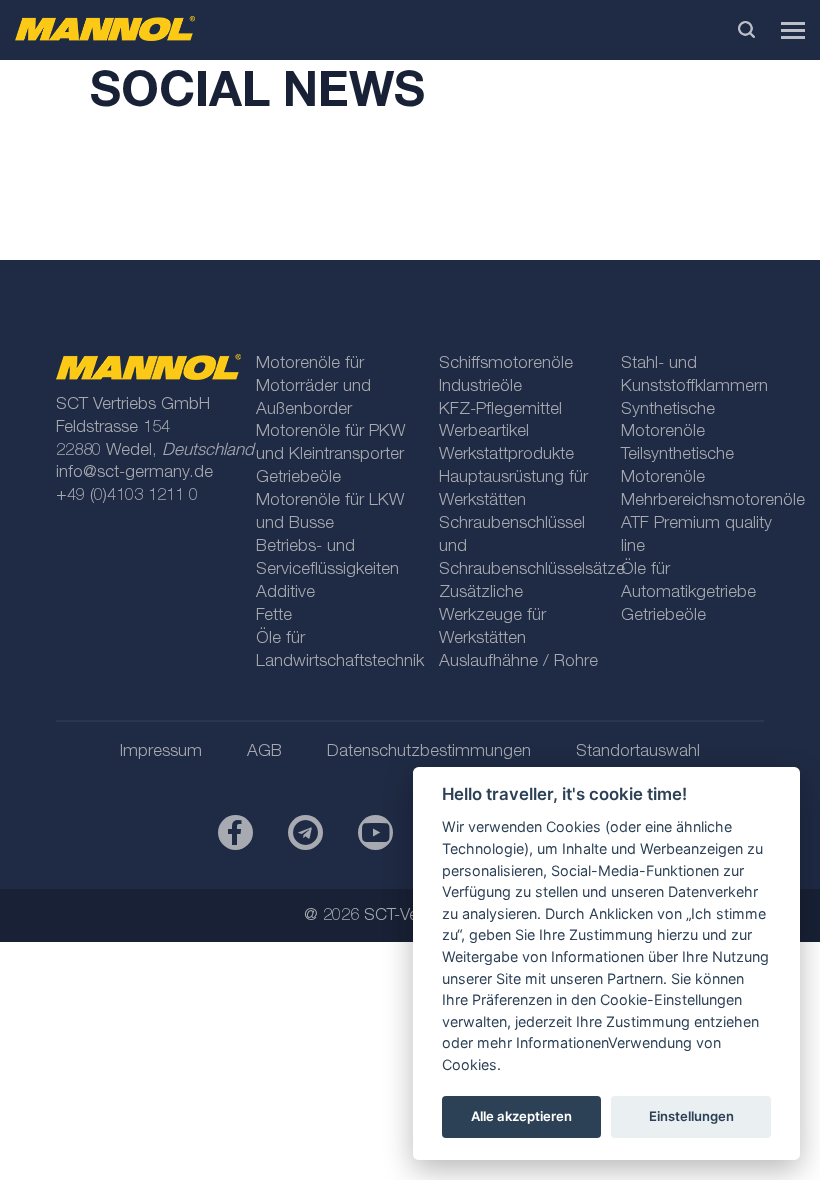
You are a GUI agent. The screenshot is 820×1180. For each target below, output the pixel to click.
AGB (264, 752)
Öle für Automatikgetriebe (688, 582)
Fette (274, 616)
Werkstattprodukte (506, 455)
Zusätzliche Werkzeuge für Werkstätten (492, 616)
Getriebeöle (298, 478)
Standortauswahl (638, 752)
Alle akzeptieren (521, 1116)
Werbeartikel (484, 432)
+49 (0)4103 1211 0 (127, 496)
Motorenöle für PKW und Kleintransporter (330, 444)
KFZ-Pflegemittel (500, 410)
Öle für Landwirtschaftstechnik (339, 651)
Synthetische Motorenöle (668, 422)
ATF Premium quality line (696, 536)
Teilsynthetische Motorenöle (677, 467)
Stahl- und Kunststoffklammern (694, 376)
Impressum (161, 752)
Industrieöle (480, 387)
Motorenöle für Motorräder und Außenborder (313, 387)
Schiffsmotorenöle (506, 364)
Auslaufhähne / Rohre (518, 662)
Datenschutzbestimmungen (429, 752)
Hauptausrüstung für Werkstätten (513, 490)
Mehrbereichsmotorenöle (704, 501)
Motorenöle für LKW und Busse (330, 513)
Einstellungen (691, 1116)
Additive (285, 593)
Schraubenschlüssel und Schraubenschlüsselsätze (522, 547)
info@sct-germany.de (134, 473)
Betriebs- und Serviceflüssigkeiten (327, 559)
